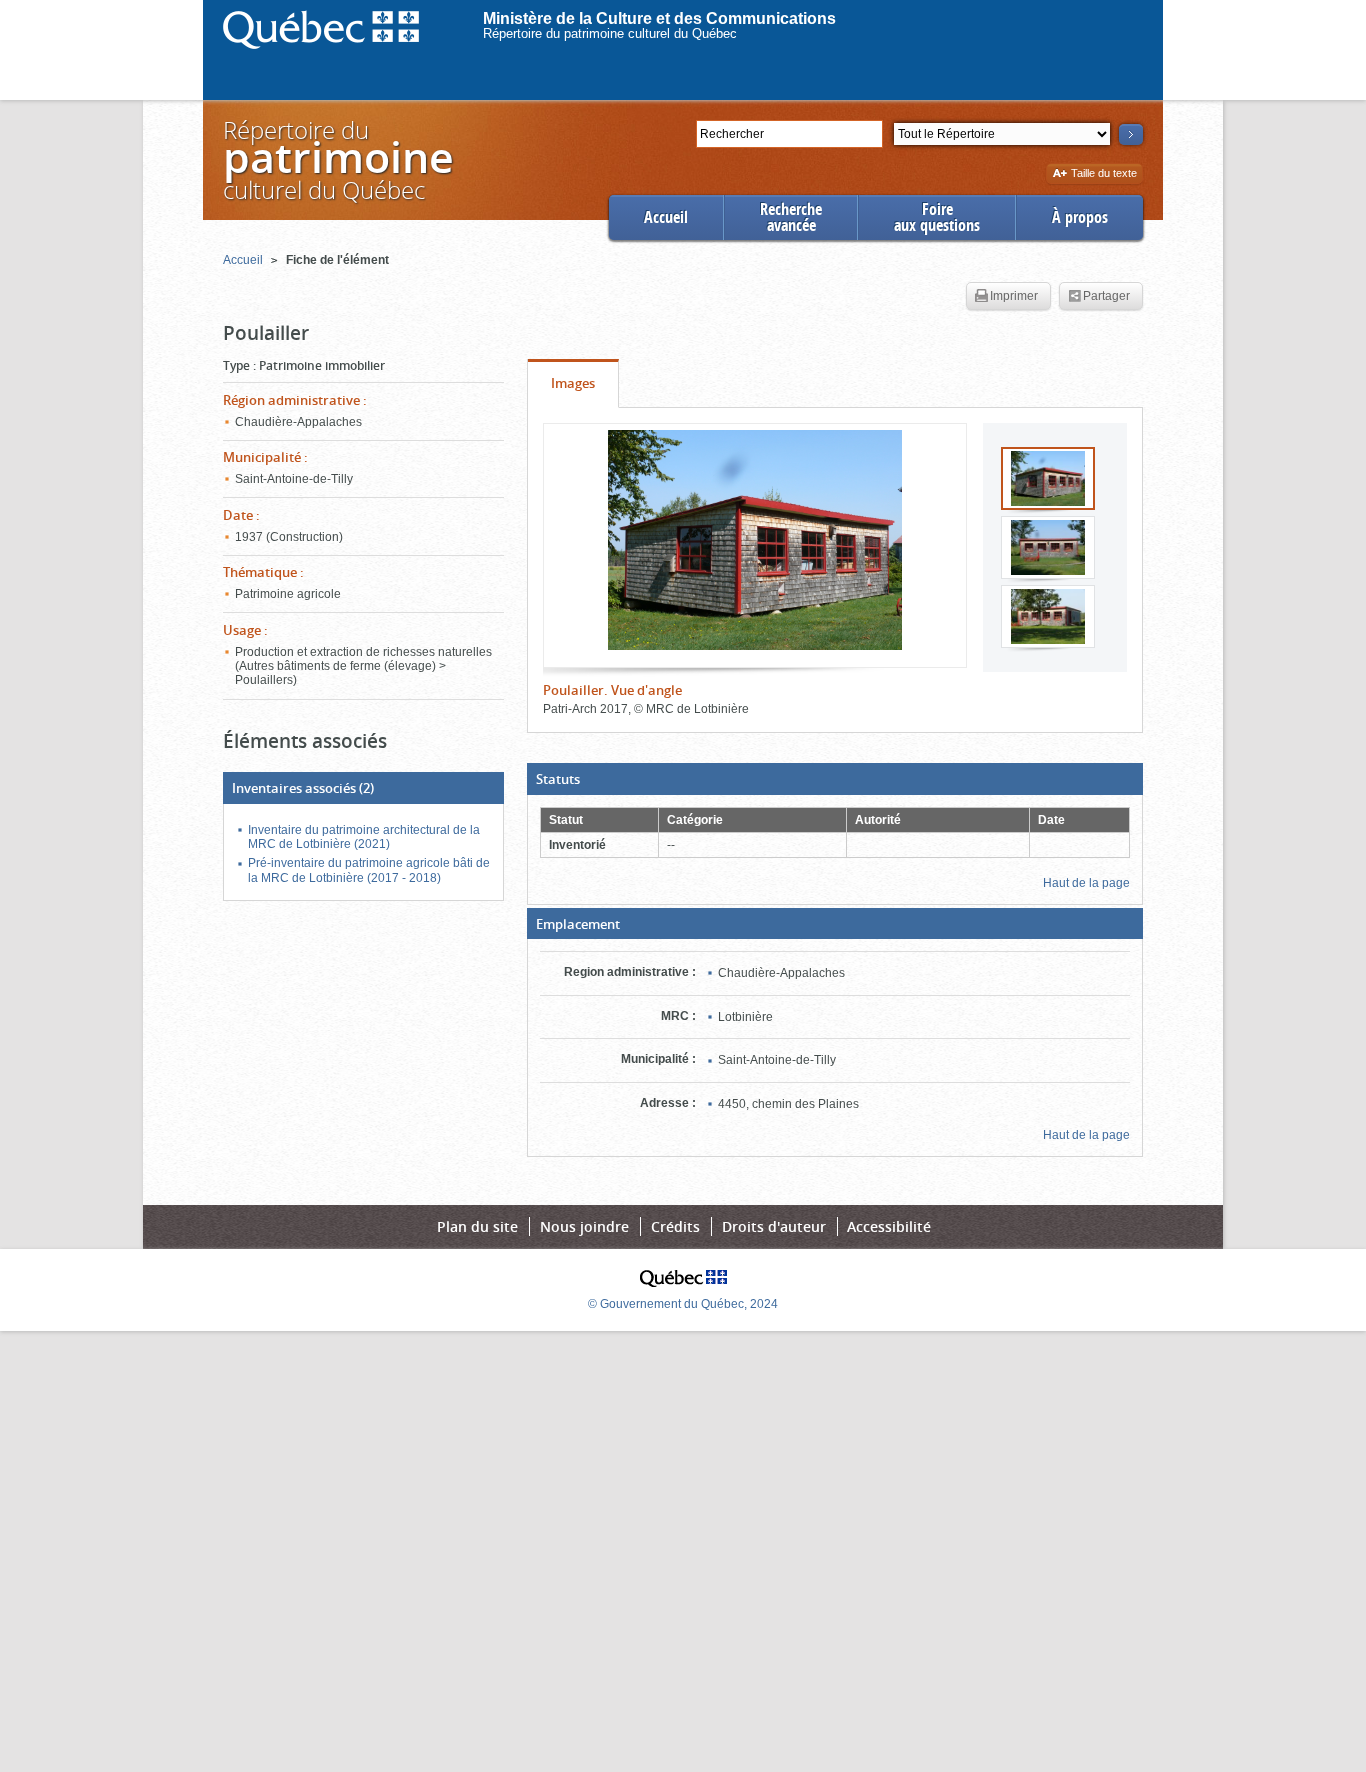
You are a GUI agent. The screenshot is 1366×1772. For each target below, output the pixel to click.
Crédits (675, 1226)
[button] (835, 779)
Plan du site (477, 1226)
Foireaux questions (937, 217)
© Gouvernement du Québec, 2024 (683, 1304)
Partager (1106, 296)
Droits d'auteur (774, 1226)
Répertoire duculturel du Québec (337, 159)
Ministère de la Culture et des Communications (659, 18)
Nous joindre (584, 1226)
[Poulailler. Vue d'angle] (755, 540)
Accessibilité (889, 1226)
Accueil (666, 217)
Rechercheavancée (791, 217)
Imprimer (1014, 296)
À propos (1080, 217)
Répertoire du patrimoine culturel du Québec (610, 33)
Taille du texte (1103, 174)
